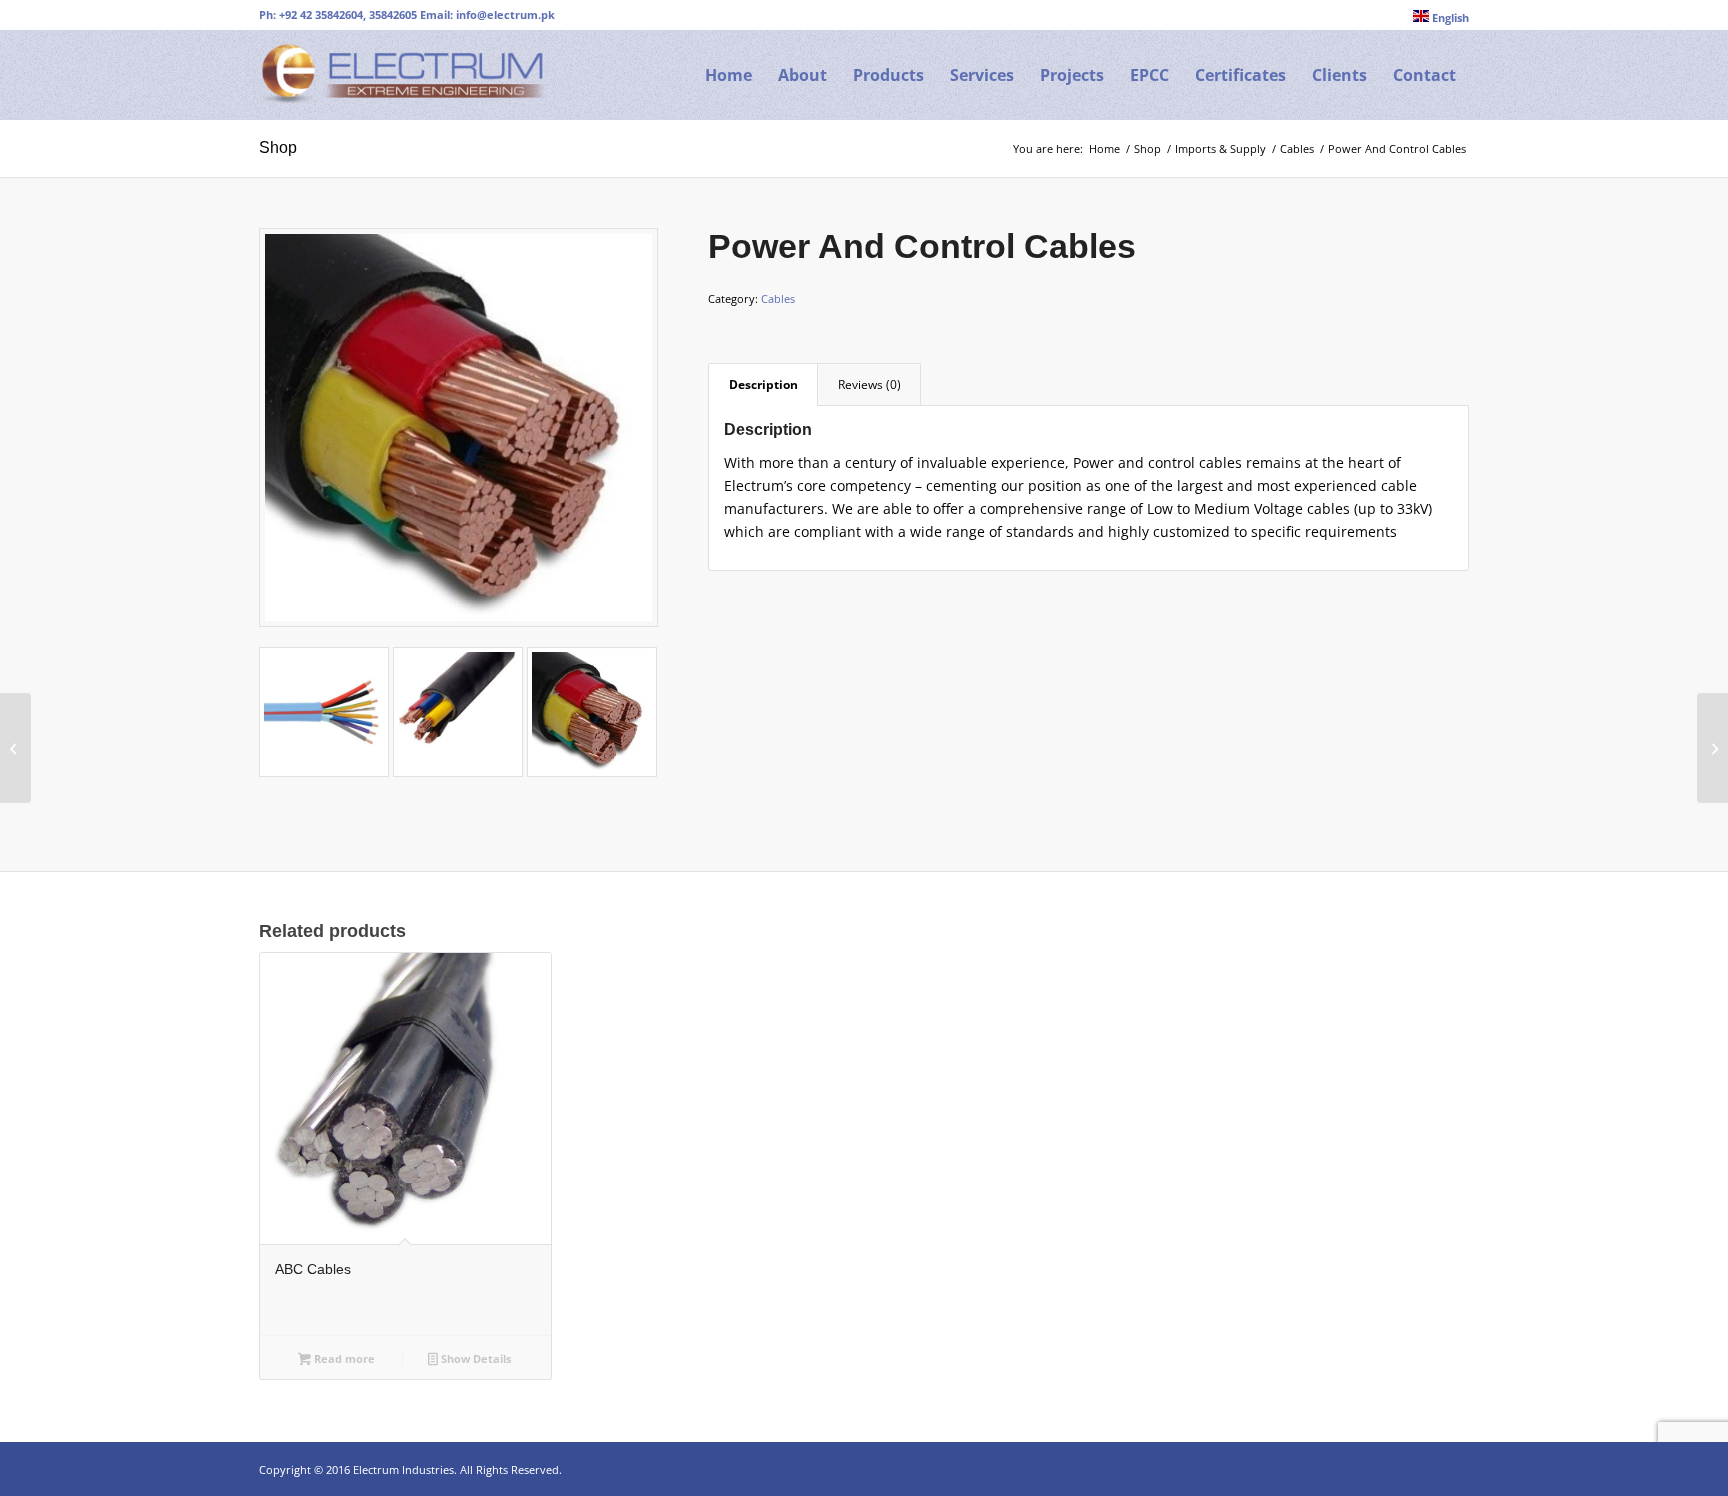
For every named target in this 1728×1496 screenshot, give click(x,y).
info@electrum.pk (505, 14)
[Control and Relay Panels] (15, 748)
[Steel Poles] (1712, 748)
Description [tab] (763, 384)
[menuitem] (1436, 16)
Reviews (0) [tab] (869, 384)
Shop (278, 147)
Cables (778, 298)
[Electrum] (409, 75)
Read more (343, 1358)
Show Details (474, 1358)
